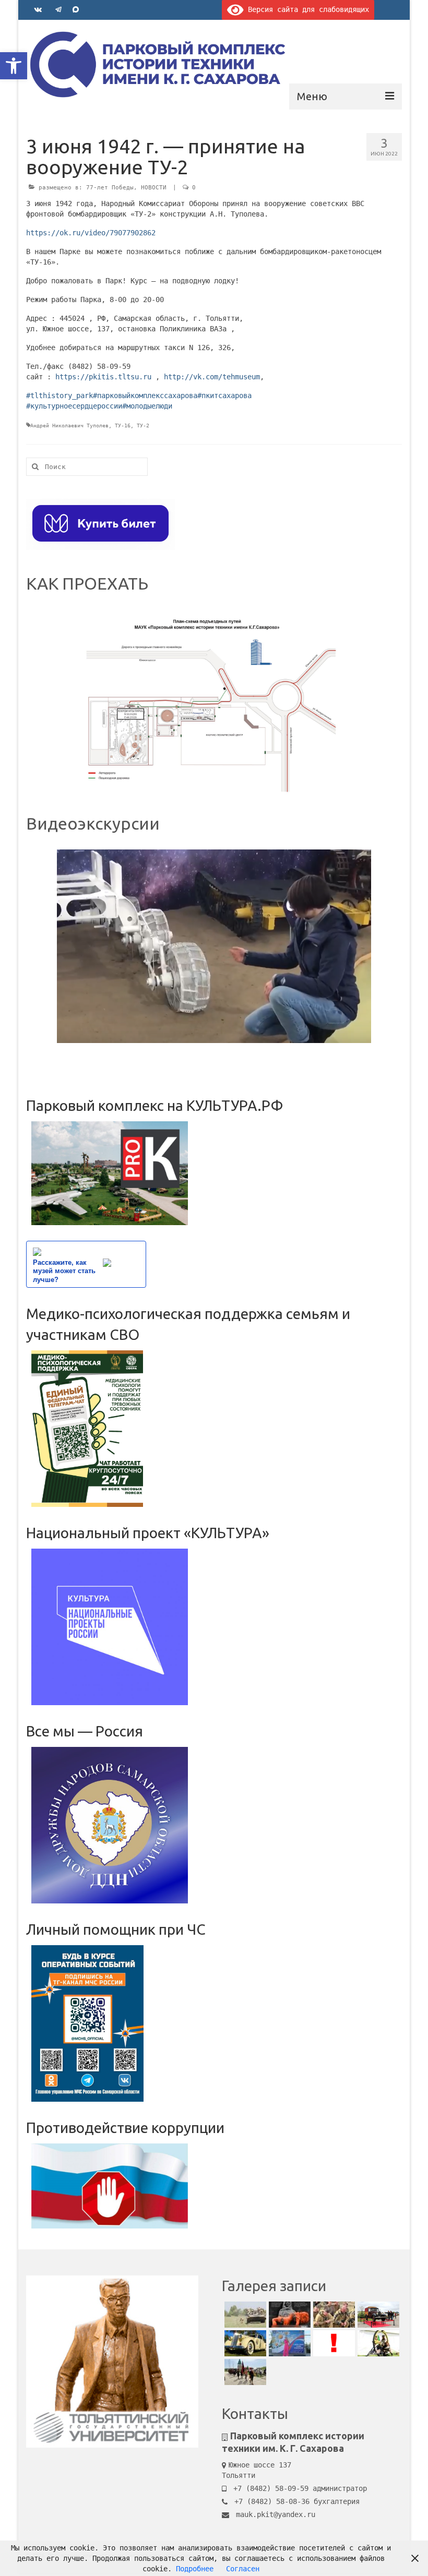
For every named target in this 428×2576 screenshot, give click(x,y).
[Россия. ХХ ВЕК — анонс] (333, 2315)
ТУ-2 (143, 426)
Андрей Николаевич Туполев (69, 426)
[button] (14, 66)
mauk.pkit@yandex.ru (274, 2514)
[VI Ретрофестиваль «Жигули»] (244, 2343)
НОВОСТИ (154, 188)
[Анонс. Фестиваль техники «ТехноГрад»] (377, 2343)
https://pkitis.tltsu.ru (103, 377)
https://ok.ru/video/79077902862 (91, 233)
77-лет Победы (110, 188)
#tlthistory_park (60, 396)
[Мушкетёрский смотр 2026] (244, 2372)
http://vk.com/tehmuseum (212, 377)
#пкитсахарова (224, 396)
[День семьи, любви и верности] (288, 2343)
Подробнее (195, 2569)
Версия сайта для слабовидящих (306, 9)
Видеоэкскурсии (93, 823)
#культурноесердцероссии (74, 406)
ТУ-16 (123, 426)
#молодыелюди (147, 406)
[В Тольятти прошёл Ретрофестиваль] (377, 2315)
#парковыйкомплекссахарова (145, 396)
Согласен (243, 2569)
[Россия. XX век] (244, 2315)
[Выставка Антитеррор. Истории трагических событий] (288, 2315)
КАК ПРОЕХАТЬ (87, 583)
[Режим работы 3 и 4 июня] (333, 2343)
